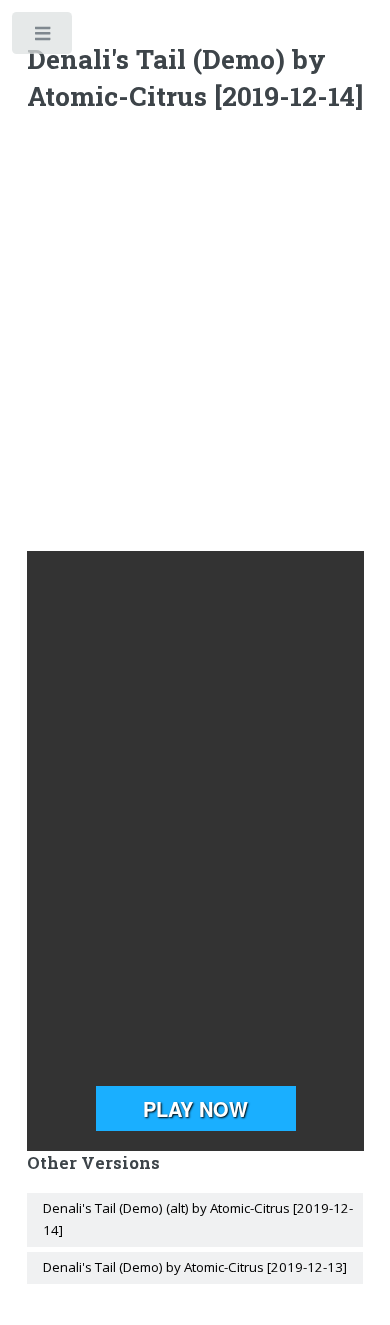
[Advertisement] (195, 336)
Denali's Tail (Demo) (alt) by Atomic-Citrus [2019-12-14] (198, 1219)
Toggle (43, 37)
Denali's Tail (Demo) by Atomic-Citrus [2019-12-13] (195, 1267)
